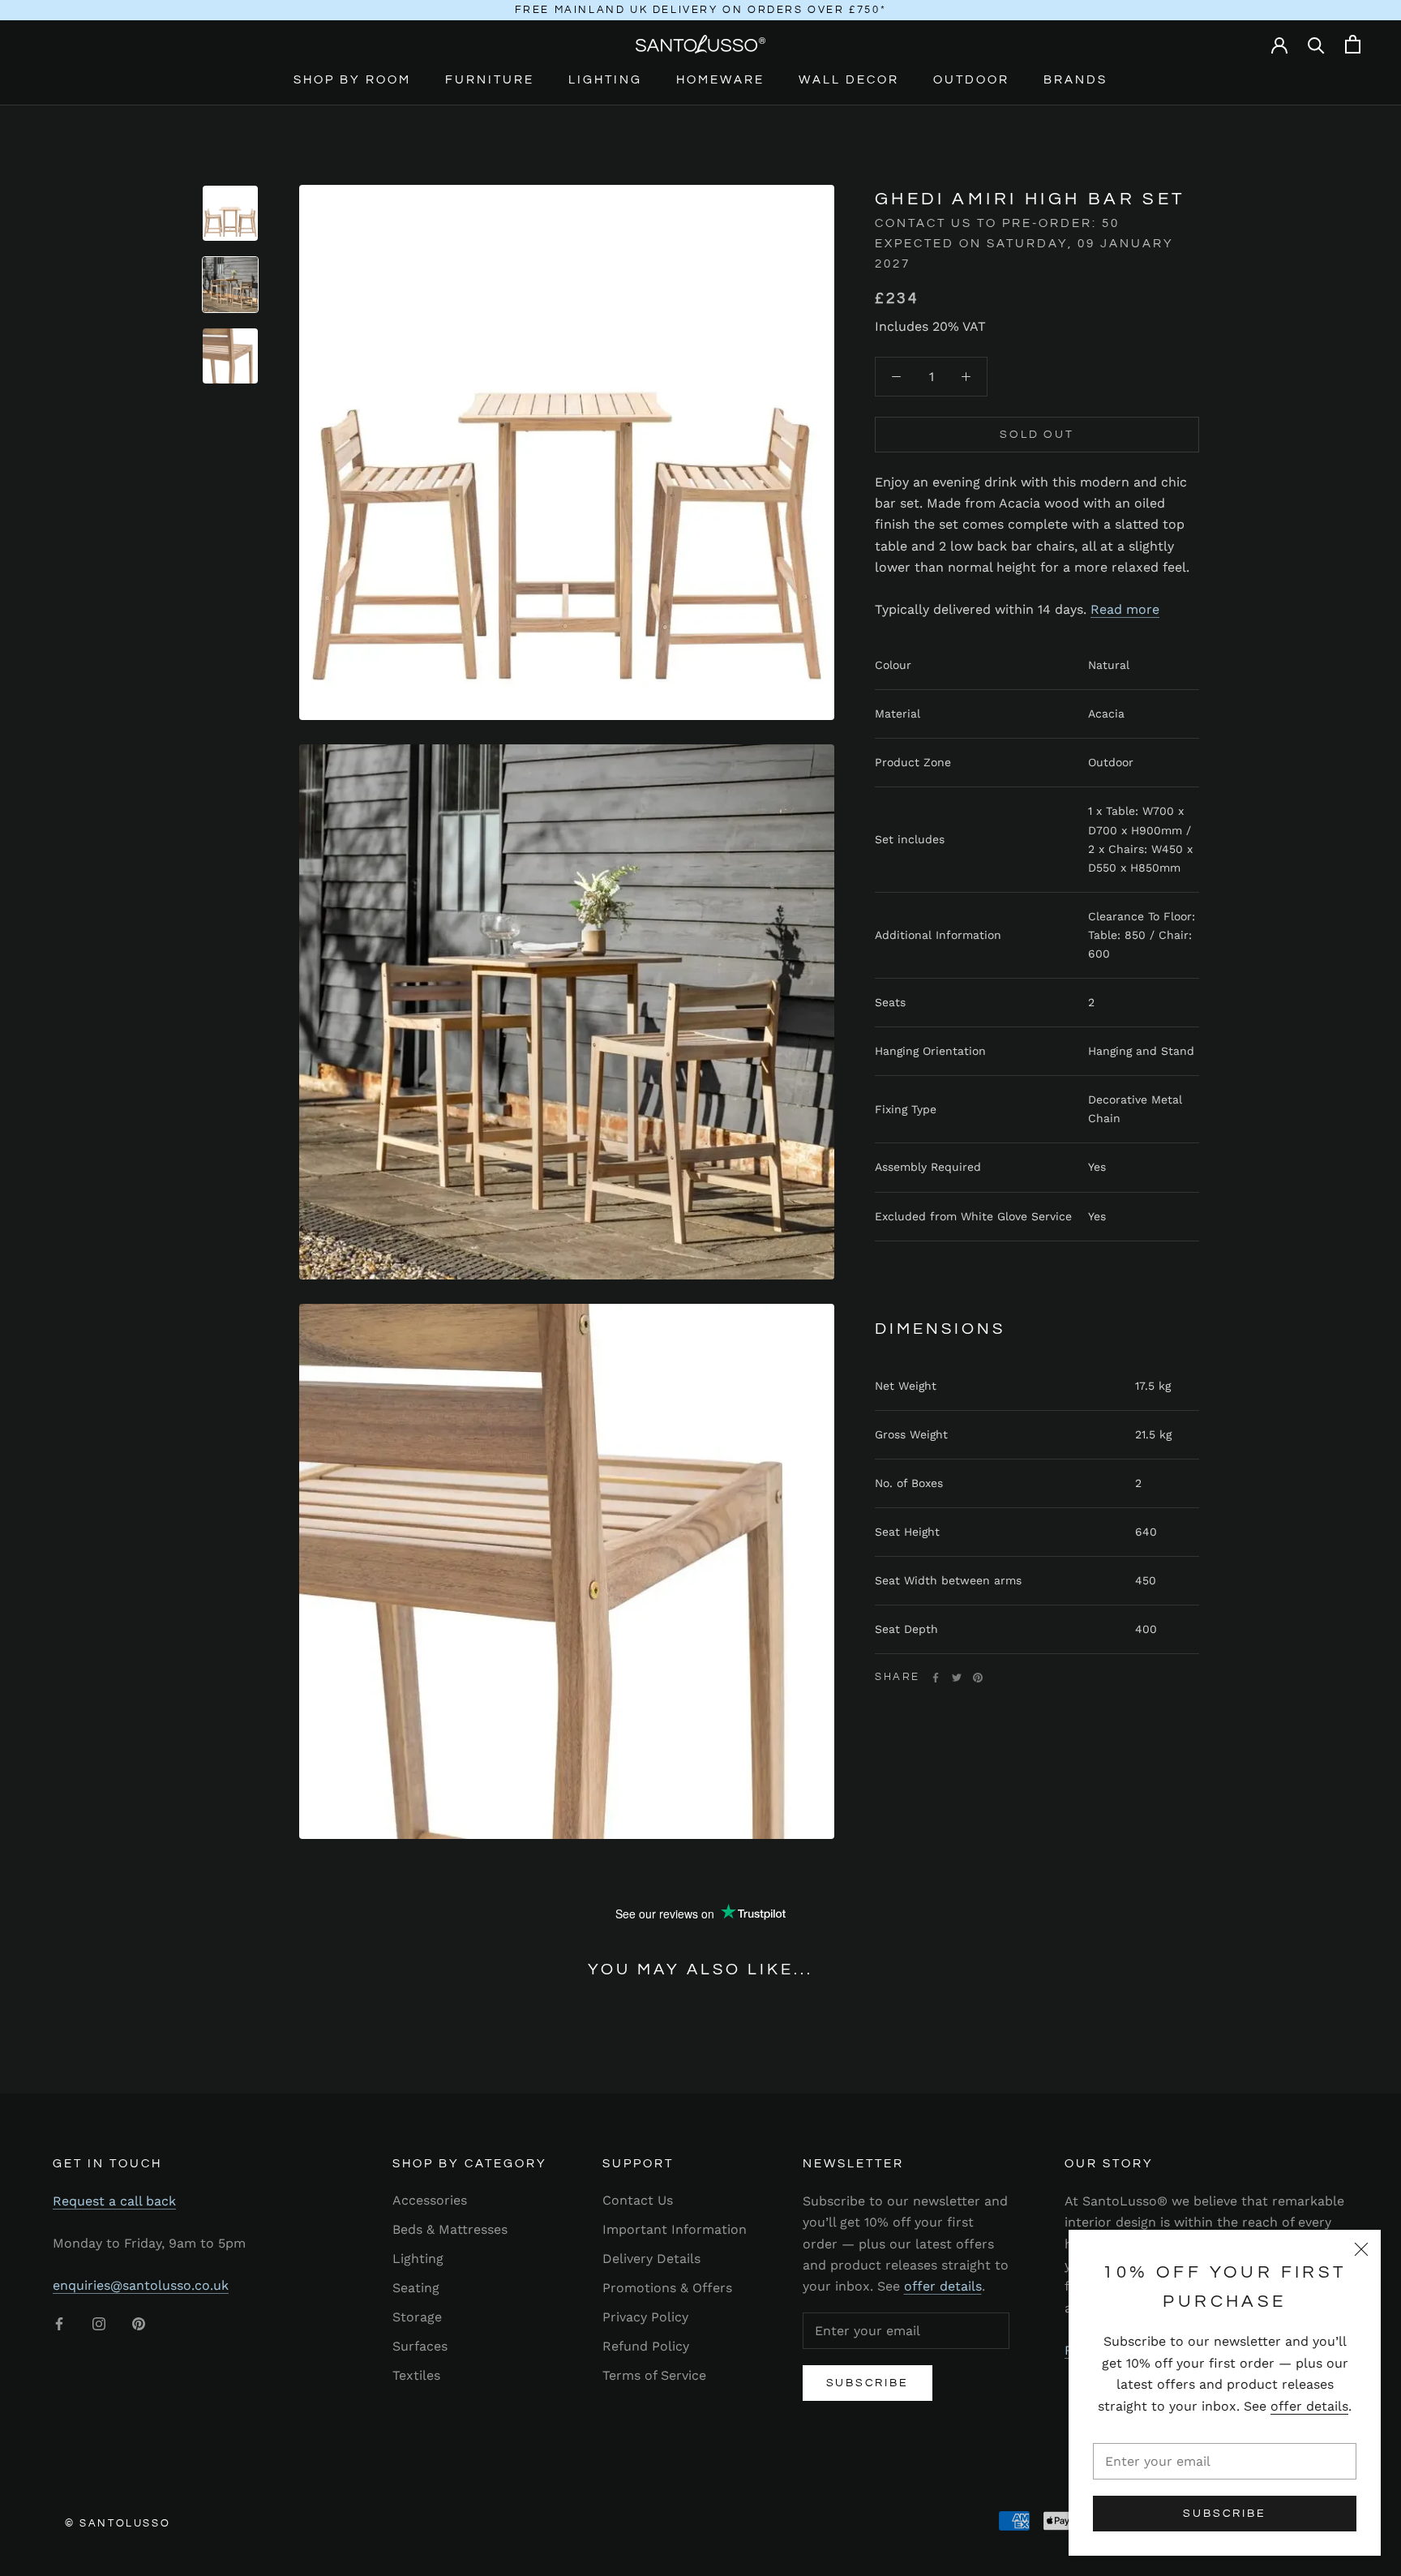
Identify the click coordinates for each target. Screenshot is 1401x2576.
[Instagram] (99, 2323)
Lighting (605, 80)
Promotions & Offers (667, 2288)
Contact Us (638, 2200)
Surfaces (420, 2346)
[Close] (1361, 2249)
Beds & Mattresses (450, 2229)
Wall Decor (849, 80)
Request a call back (114, 2201)
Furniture (490, 80)
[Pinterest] (978, 1678)
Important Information (675, 2229)
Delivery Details (651, 2259)
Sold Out (1037, 434)
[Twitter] (957, 1678)
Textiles (416, 2375)
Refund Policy (646, 2346)
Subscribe (1224, 2514)
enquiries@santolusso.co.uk (141, 2285)
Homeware (720, 80)
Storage (417, 2317)
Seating (416, 2288)
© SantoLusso (118, 2523)
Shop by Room (352, 80)
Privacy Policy (645, 2317)
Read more (1125, 609)
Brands (1075, 80)
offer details (1309, 2406)
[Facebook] (936, 1678)
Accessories (430, 2200)
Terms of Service (654, 2375)
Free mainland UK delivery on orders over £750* (701, 10)
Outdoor (971, 80)
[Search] (1316, 44)
